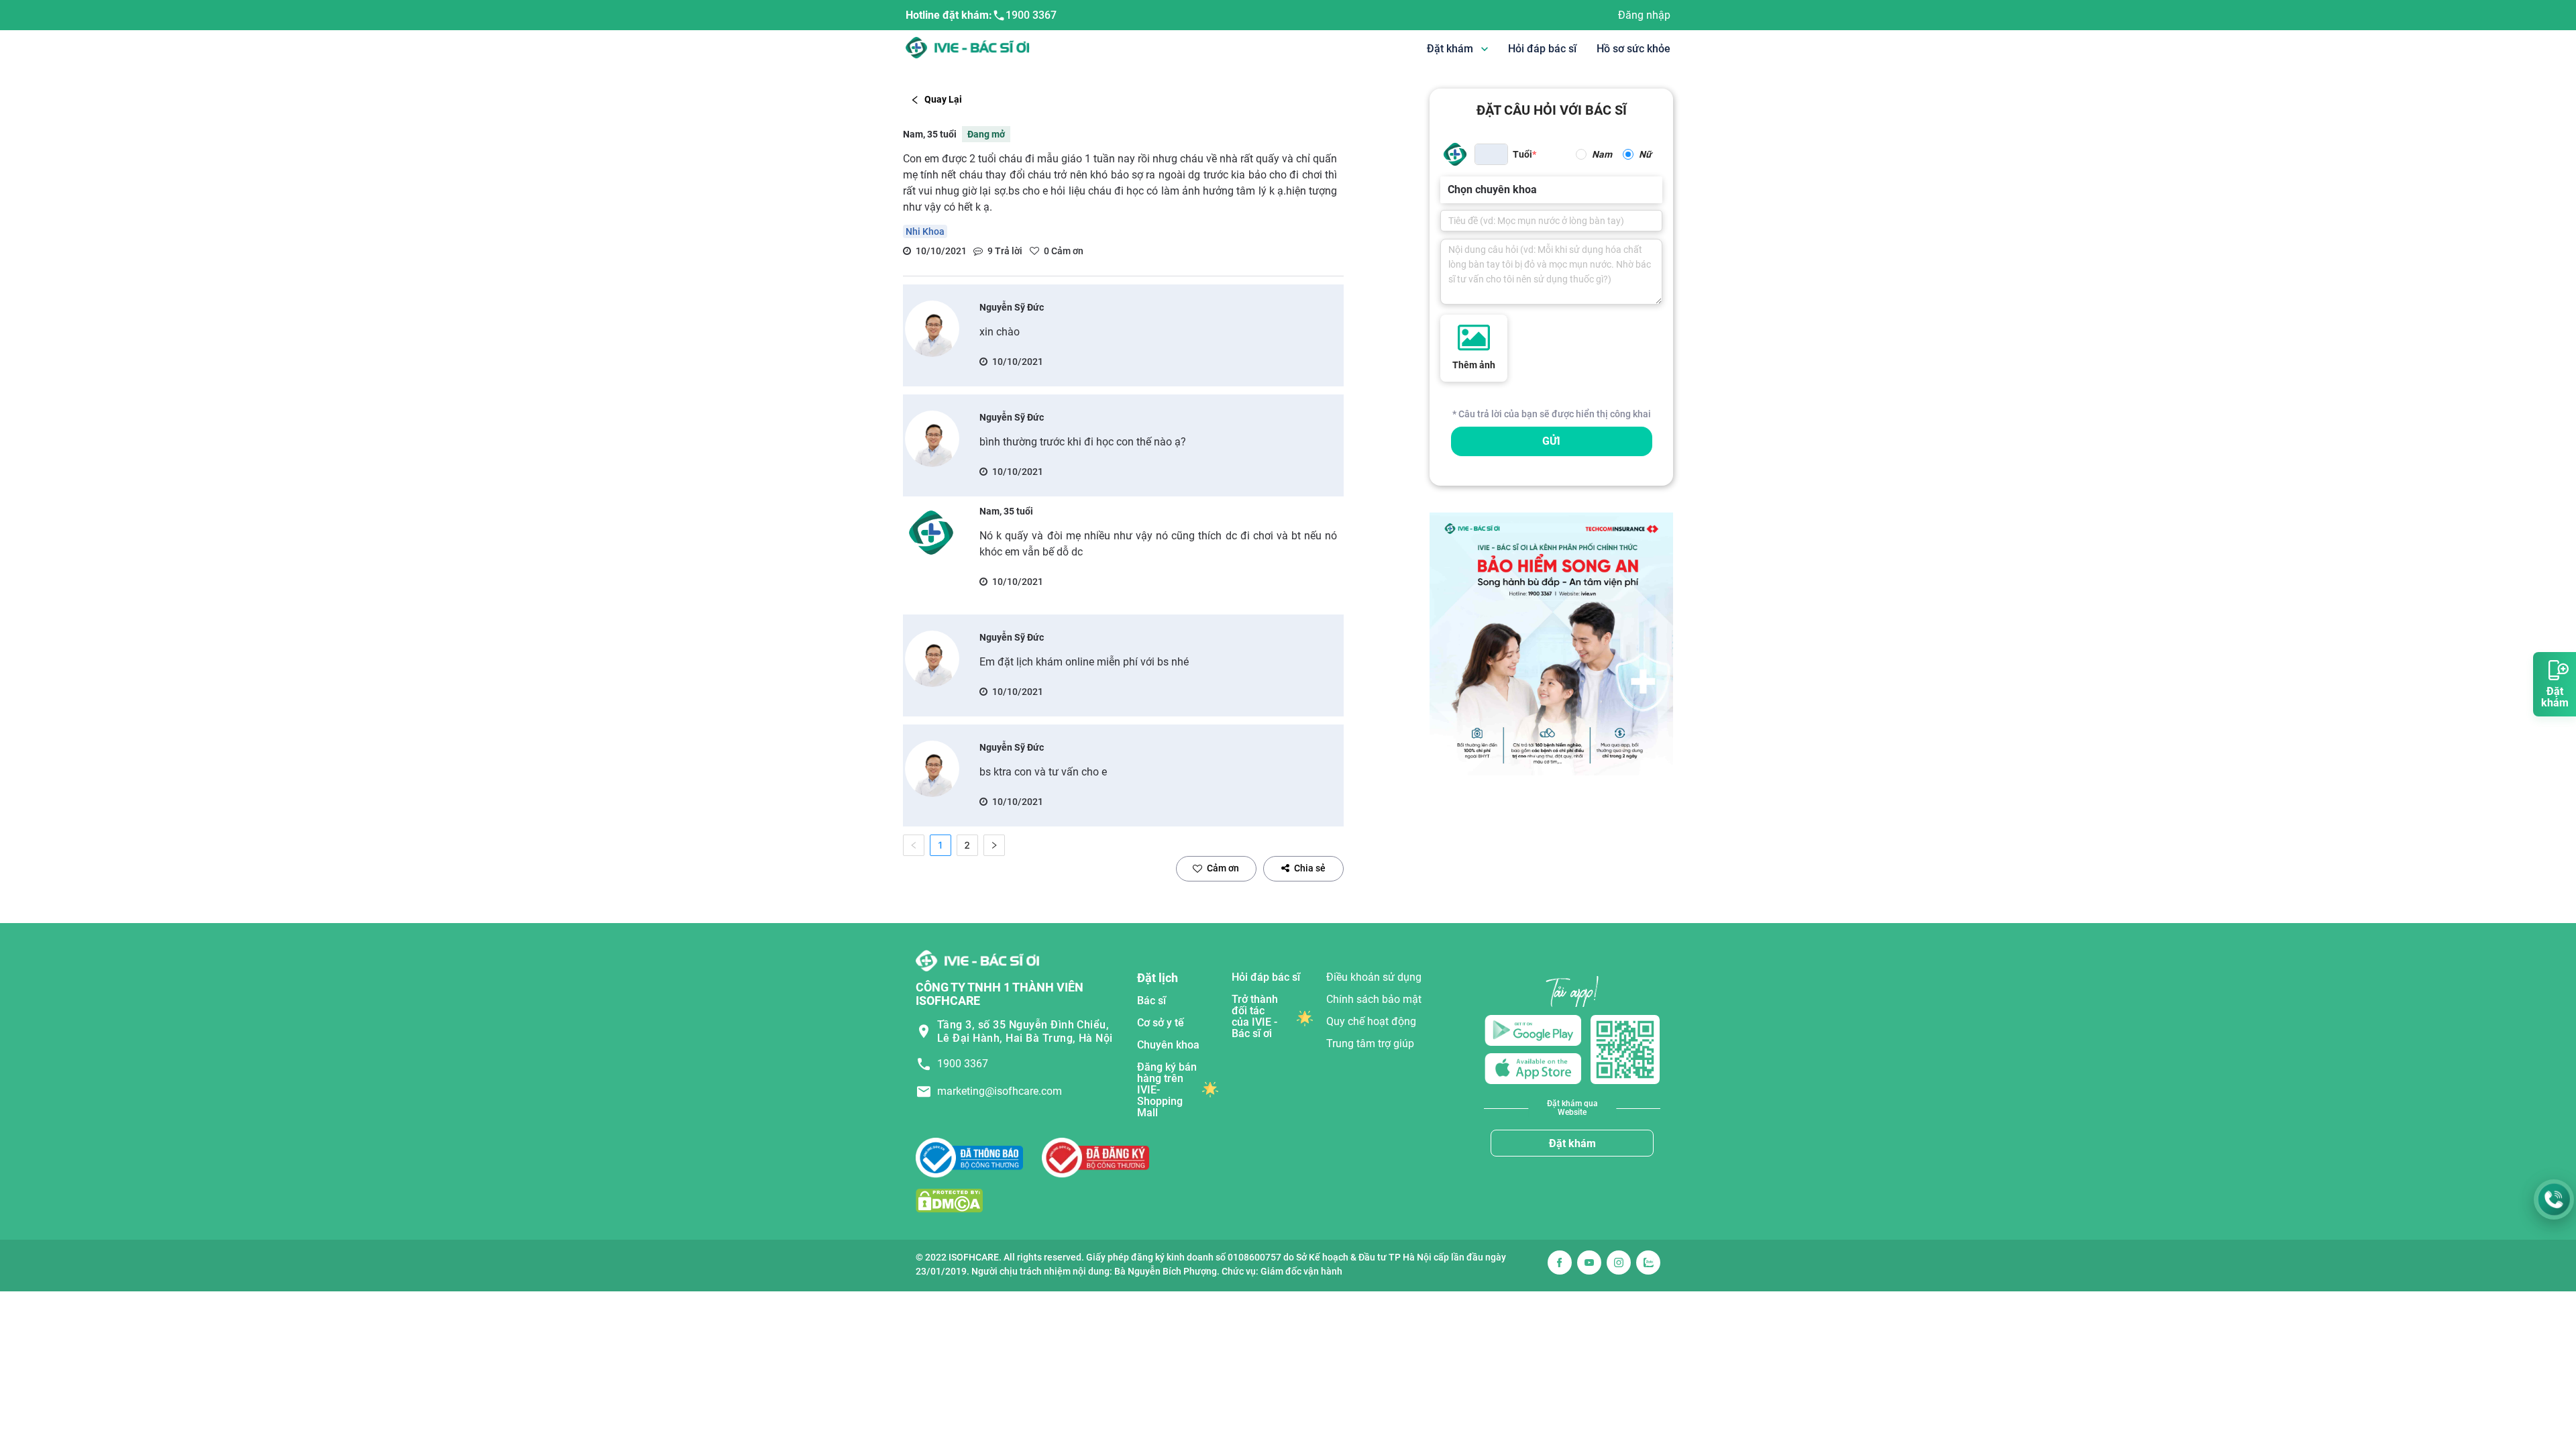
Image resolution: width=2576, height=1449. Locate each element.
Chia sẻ (1310, 868)
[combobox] (1449, 190)
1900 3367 (1031, 15)
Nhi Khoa (925, 231)
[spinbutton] (1491, 154)
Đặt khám (1572, 1143)
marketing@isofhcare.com (1000, 1091)
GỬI (1551, 441)
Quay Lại (943, 99)
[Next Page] (994, 845)
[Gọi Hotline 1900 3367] (2554, 1199)
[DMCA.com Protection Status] (949, 1200)
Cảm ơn (1223, 868)
